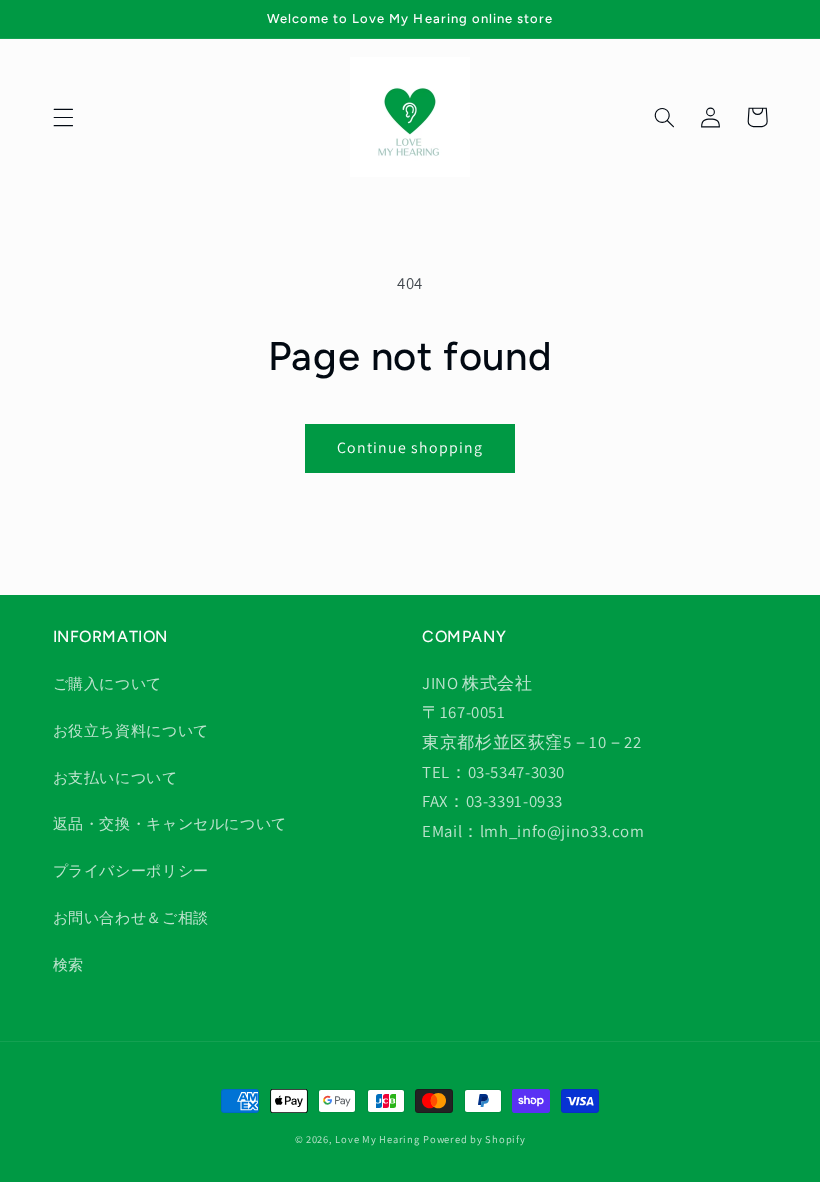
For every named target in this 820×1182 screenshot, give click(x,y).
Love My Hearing (377, 1139)
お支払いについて (115, 777)
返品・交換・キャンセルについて (170, 823)
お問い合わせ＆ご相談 (131, 917)
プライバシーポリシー (131, 870)
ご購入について (107, 683)
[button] (63, 117)
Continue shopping (410, 447)
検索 (68, 964)
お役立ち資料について (131, 730)
